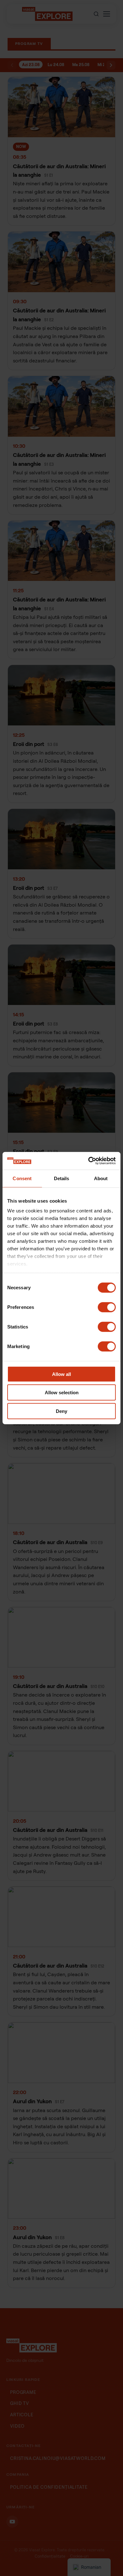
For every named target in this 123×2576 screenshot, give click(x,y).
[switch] (107, 1307)
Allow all (61, 1374)
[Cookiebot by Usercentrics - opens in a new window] (88, 1161)
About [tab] (101, 1178)
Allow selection (62, 1393)
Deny (61, 1411)
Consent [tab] (22, 1178)
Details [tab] (62, 1178)
